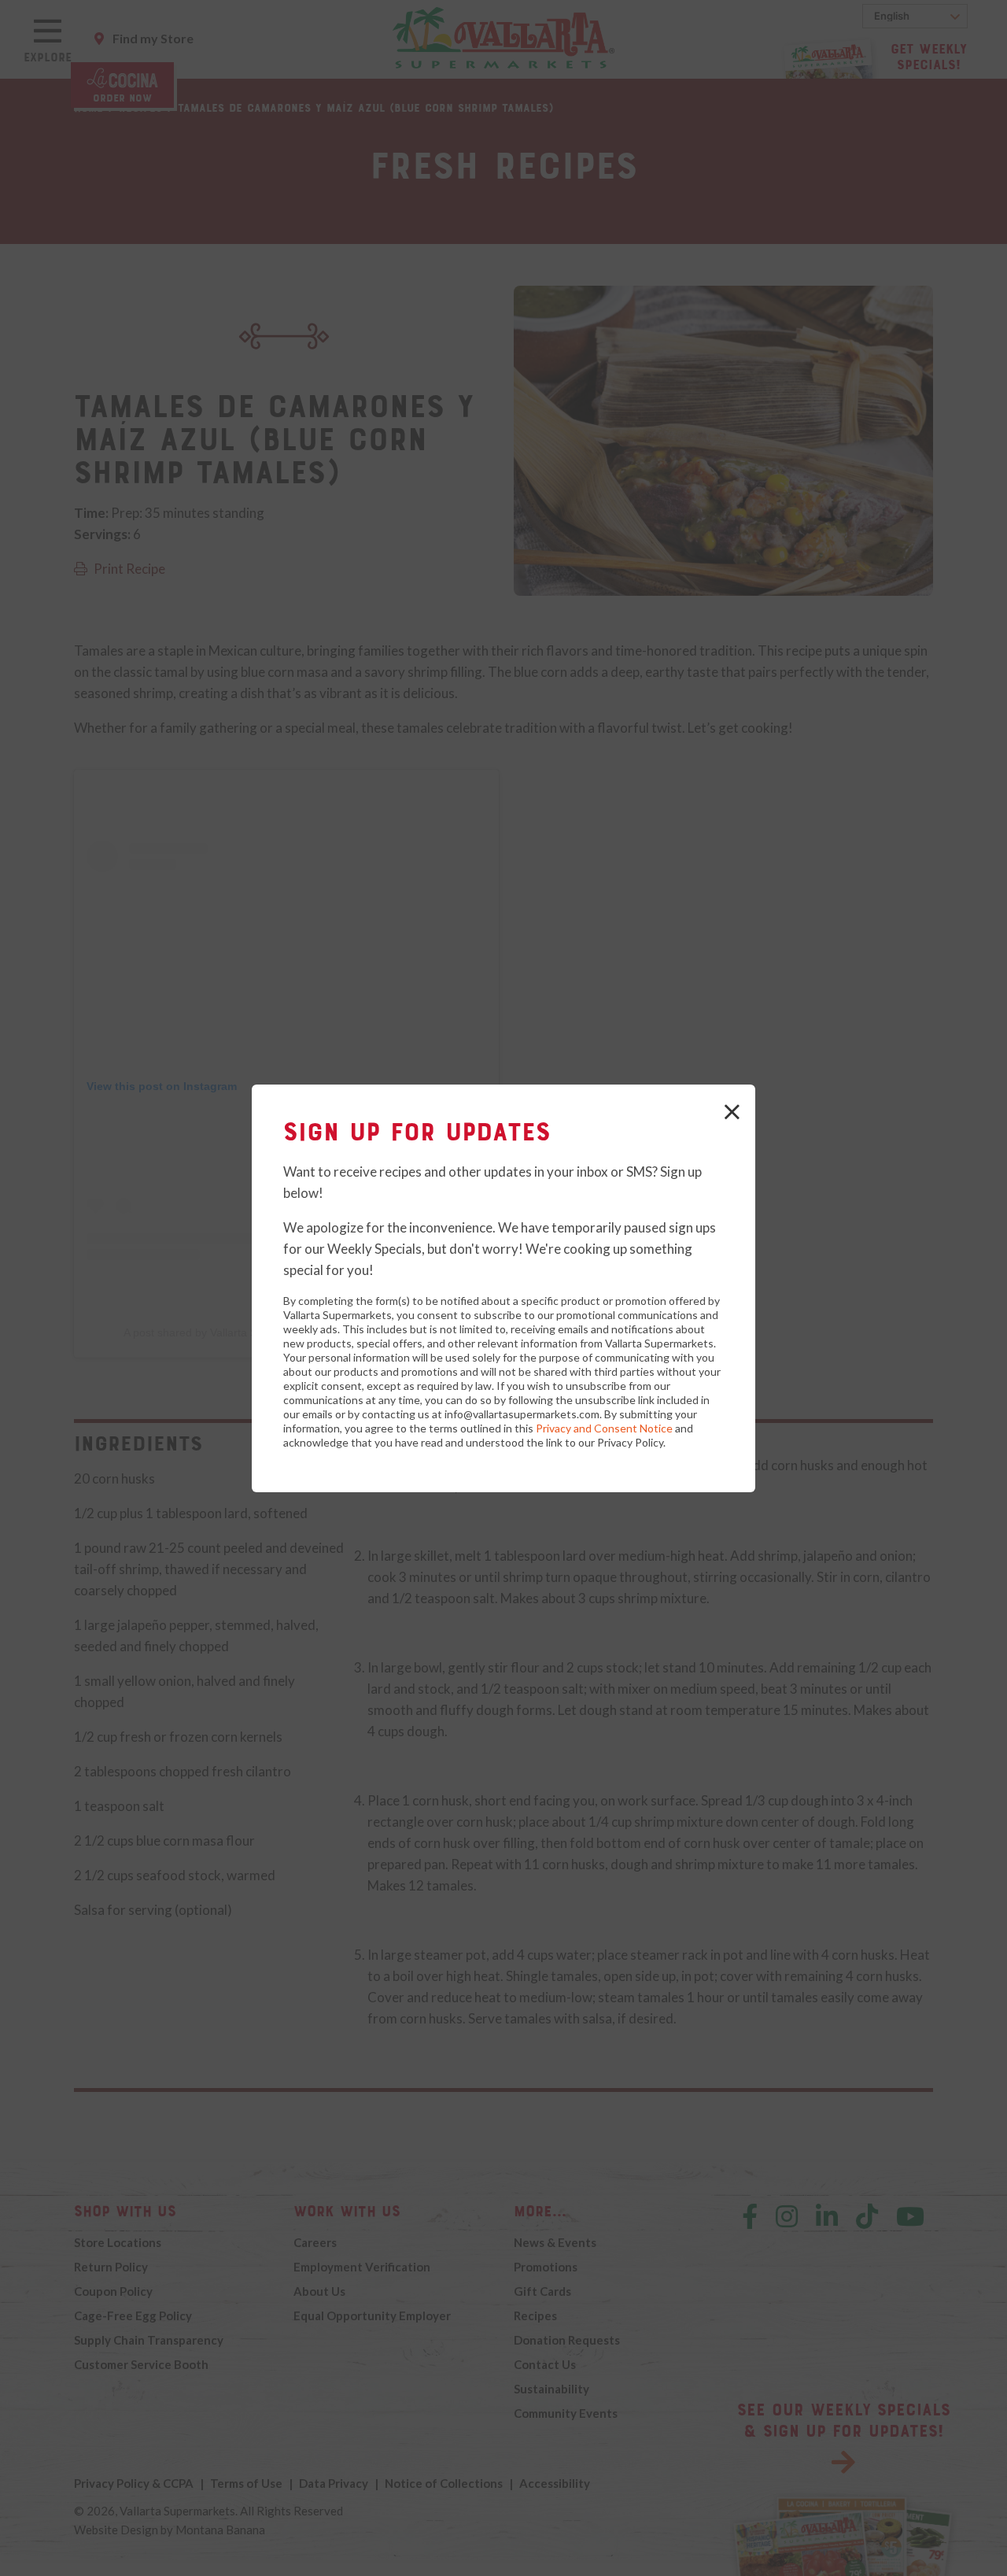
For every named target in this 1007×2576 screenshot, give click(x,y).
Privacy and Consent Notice (604, 1428)
